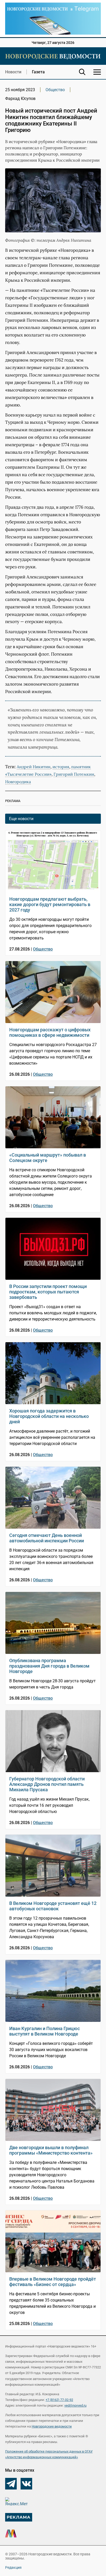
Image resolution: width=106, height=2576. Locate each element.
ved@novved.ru (75, 2405)
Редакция (13, 2567)
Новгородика (18, 782)
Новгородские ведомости (52, 2426)
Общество (55, 90)
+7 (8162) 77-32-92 (59, 2400)
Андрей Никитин (34, 767)
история (61, 767)
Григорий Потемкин (74, 774)
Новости (13, 72)
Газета (38, 72)
